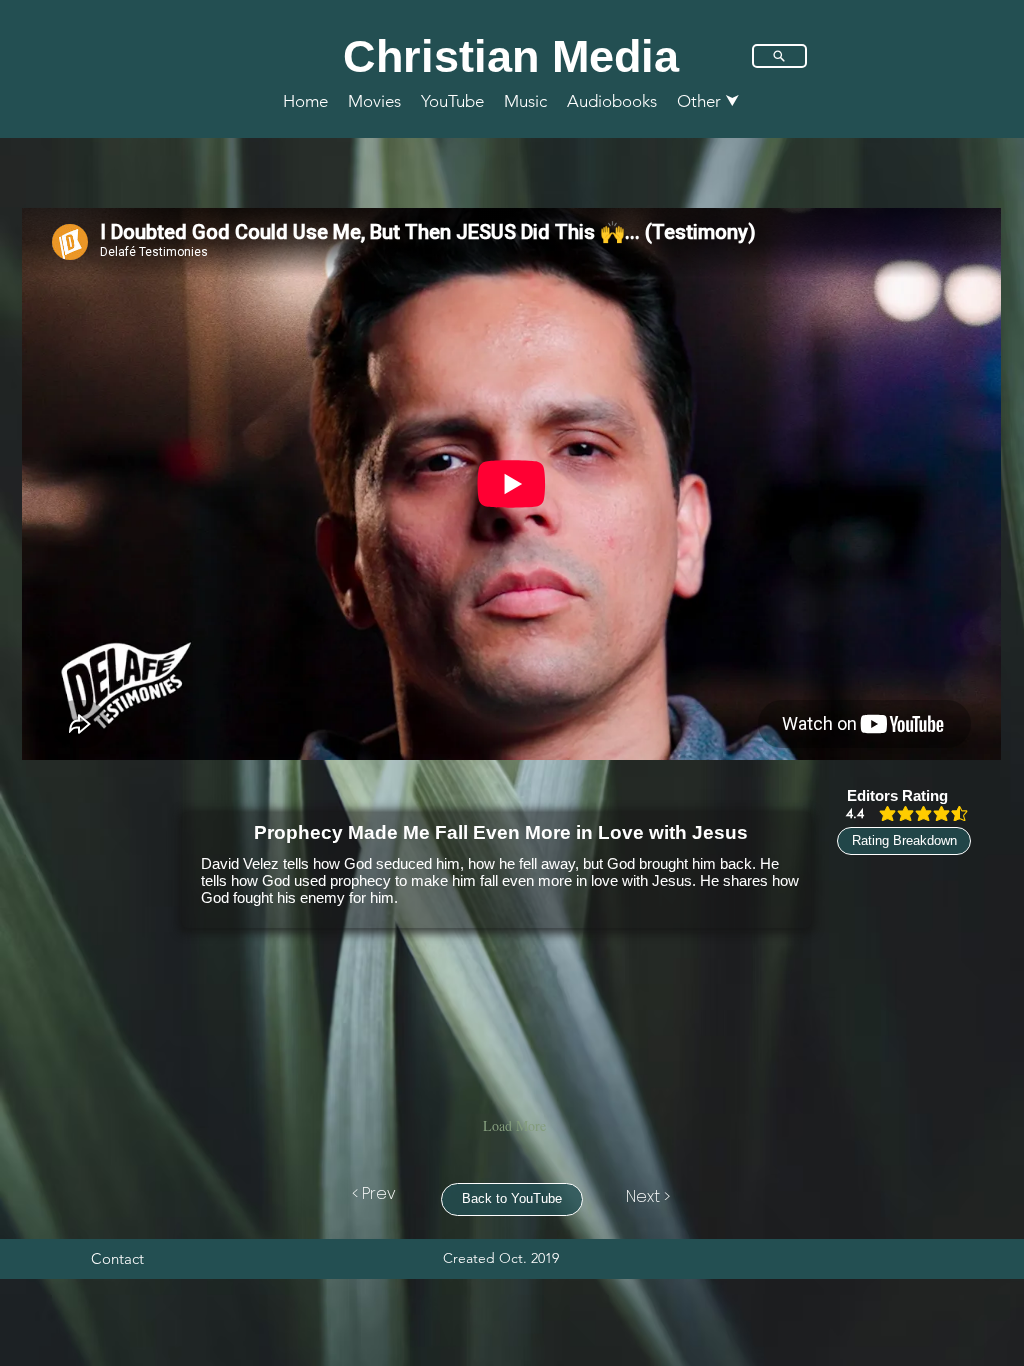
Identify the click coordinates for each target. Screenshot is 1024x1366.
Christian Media (511, 56)
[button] (708, 101)
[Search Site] (779, 56)
